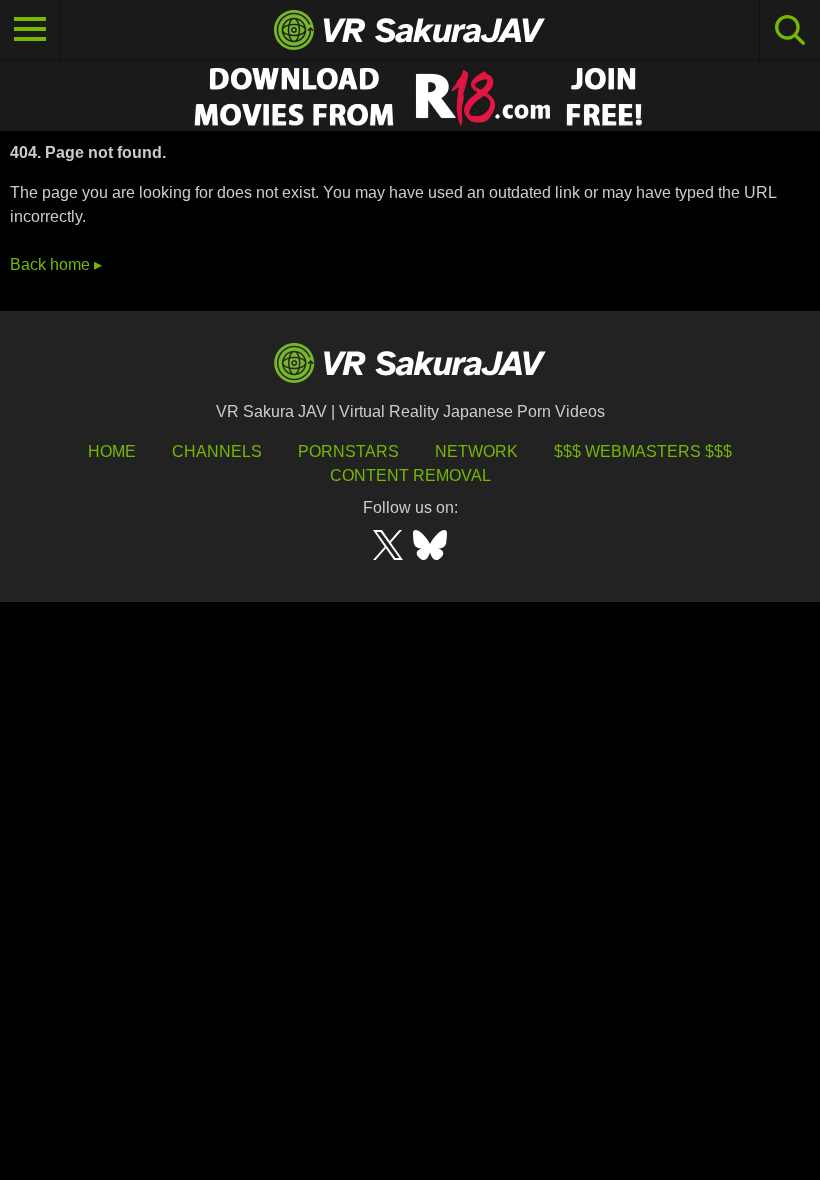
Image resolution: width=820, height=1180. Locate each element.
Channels (217, 451)
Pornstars (348, 451)
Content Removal (410, 475)
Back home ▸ (56, 264)
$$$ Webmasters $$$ (643, 451)
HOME (112, 451)
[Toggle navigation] (30, 30)
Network (476, 451)
